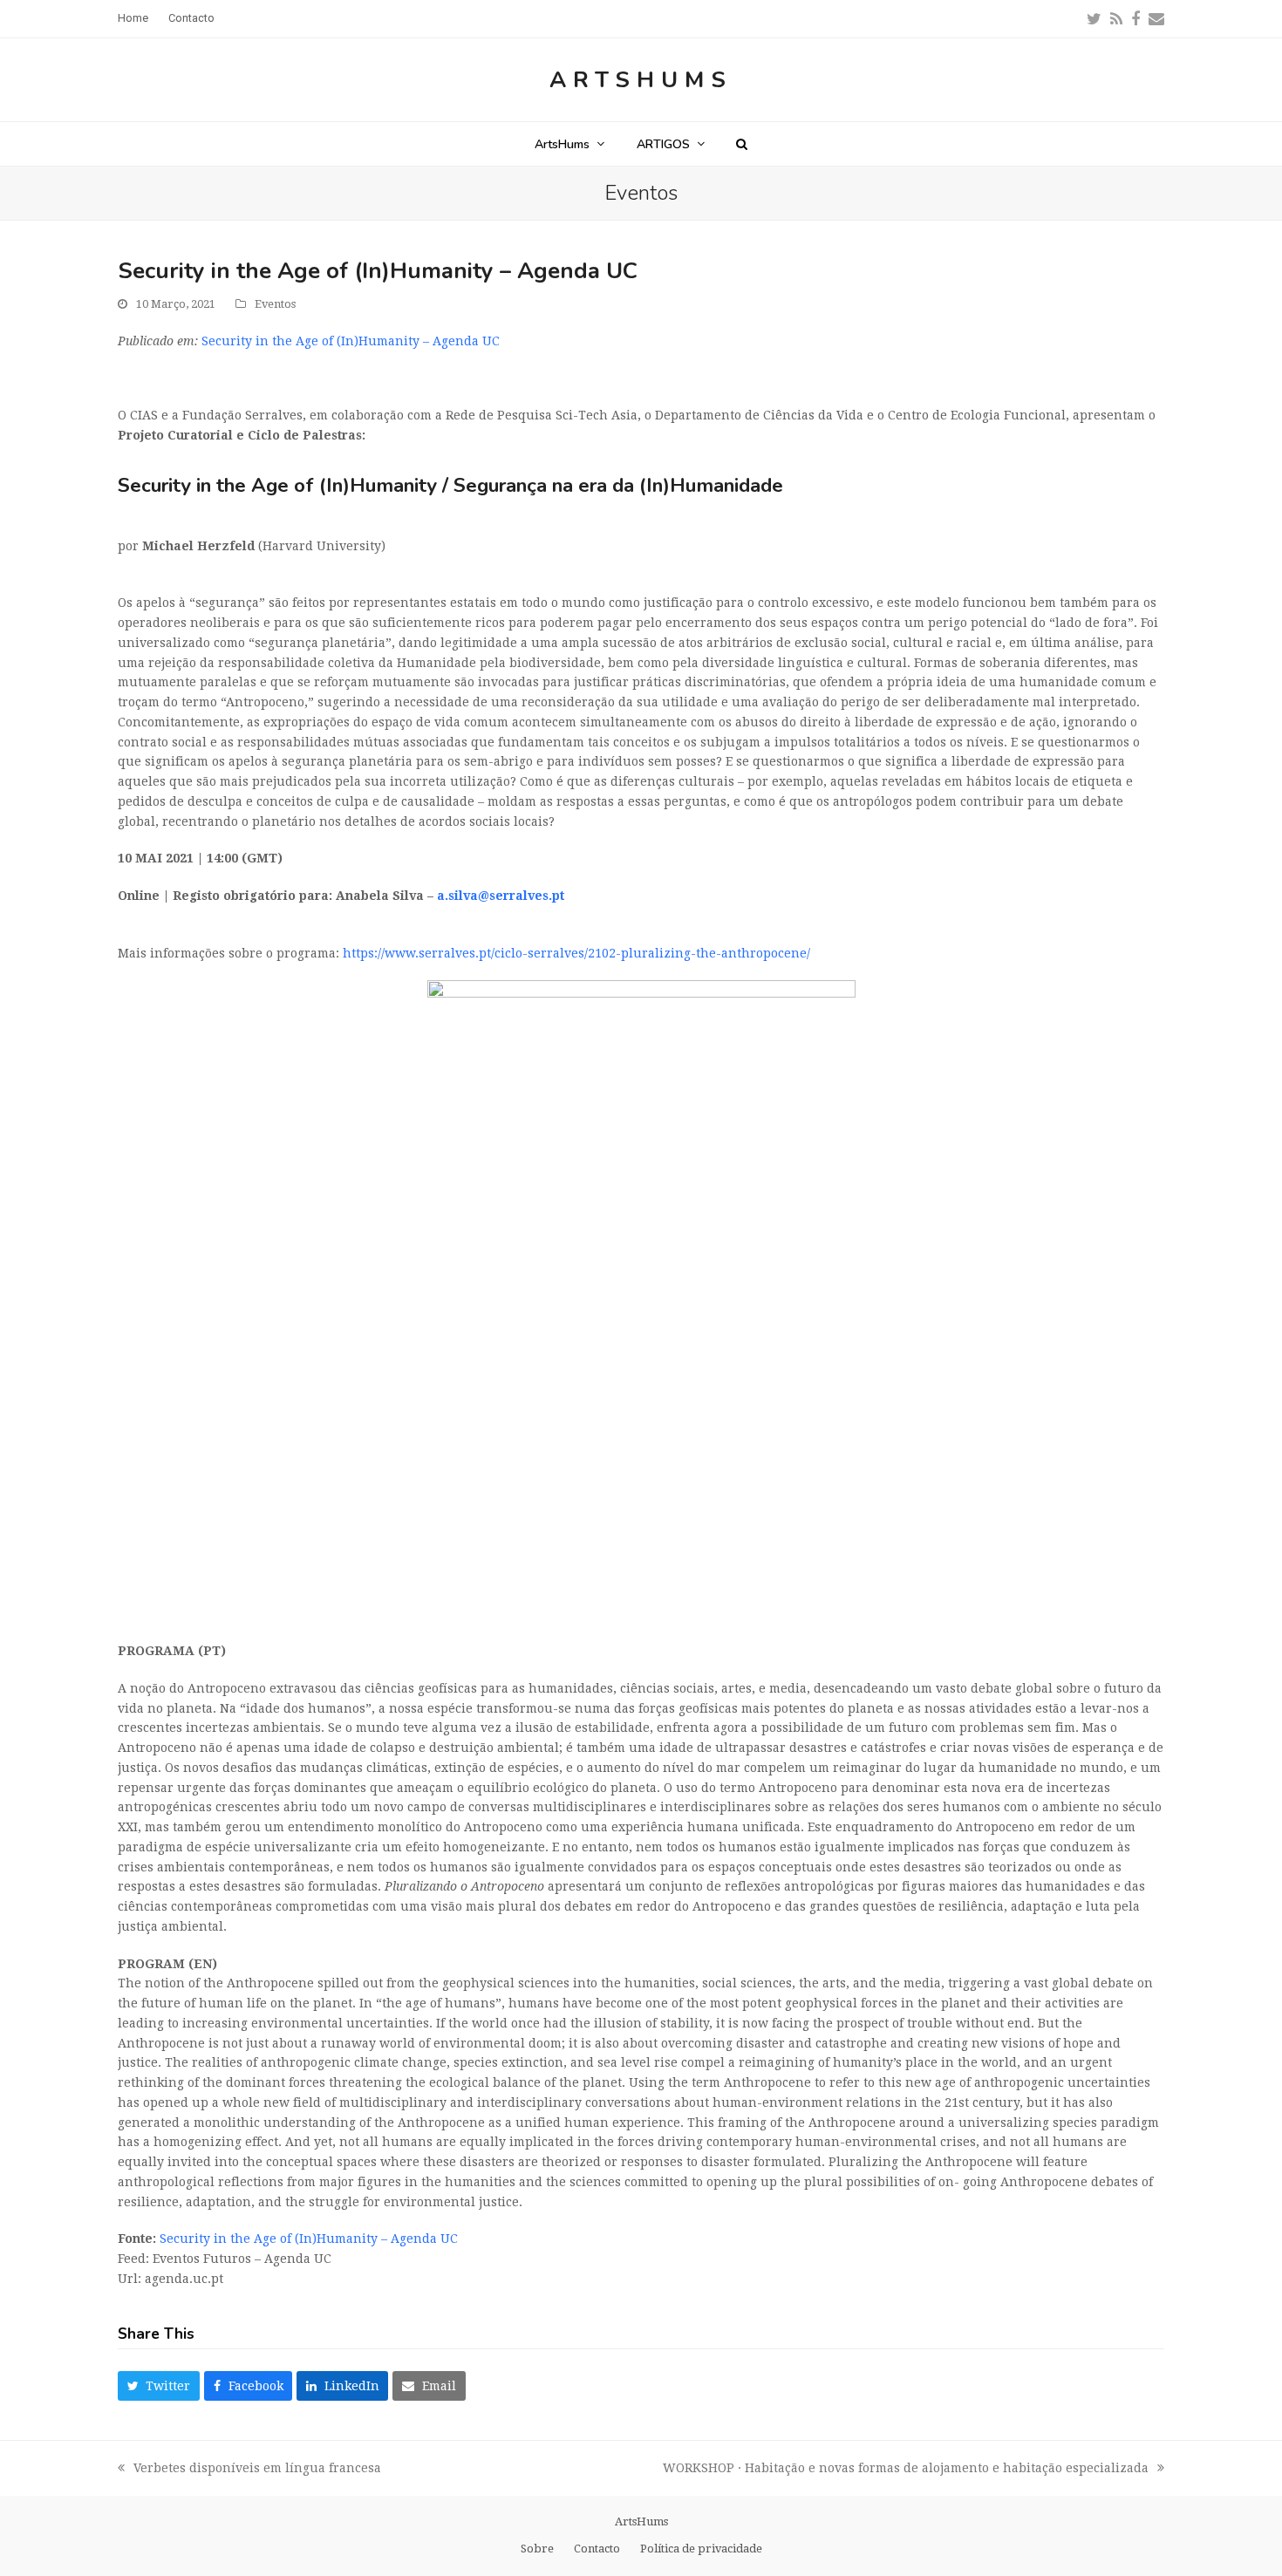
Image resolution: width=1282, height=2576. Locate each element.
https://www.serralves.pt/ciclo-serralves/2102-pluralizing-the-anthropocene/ (576, 953)
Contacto (597, 2549)
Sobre (537, 2549)
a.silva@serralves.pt (501, 896)
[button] (742, 144)
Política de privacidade (701, 2549)
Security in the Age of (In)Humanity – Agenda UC (351, 341)
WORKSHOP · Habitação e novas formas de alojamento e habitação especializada (906, 2470)
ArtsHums (641, 80)
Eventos (275, 304)
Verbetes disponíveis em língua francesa (249, 2470)
